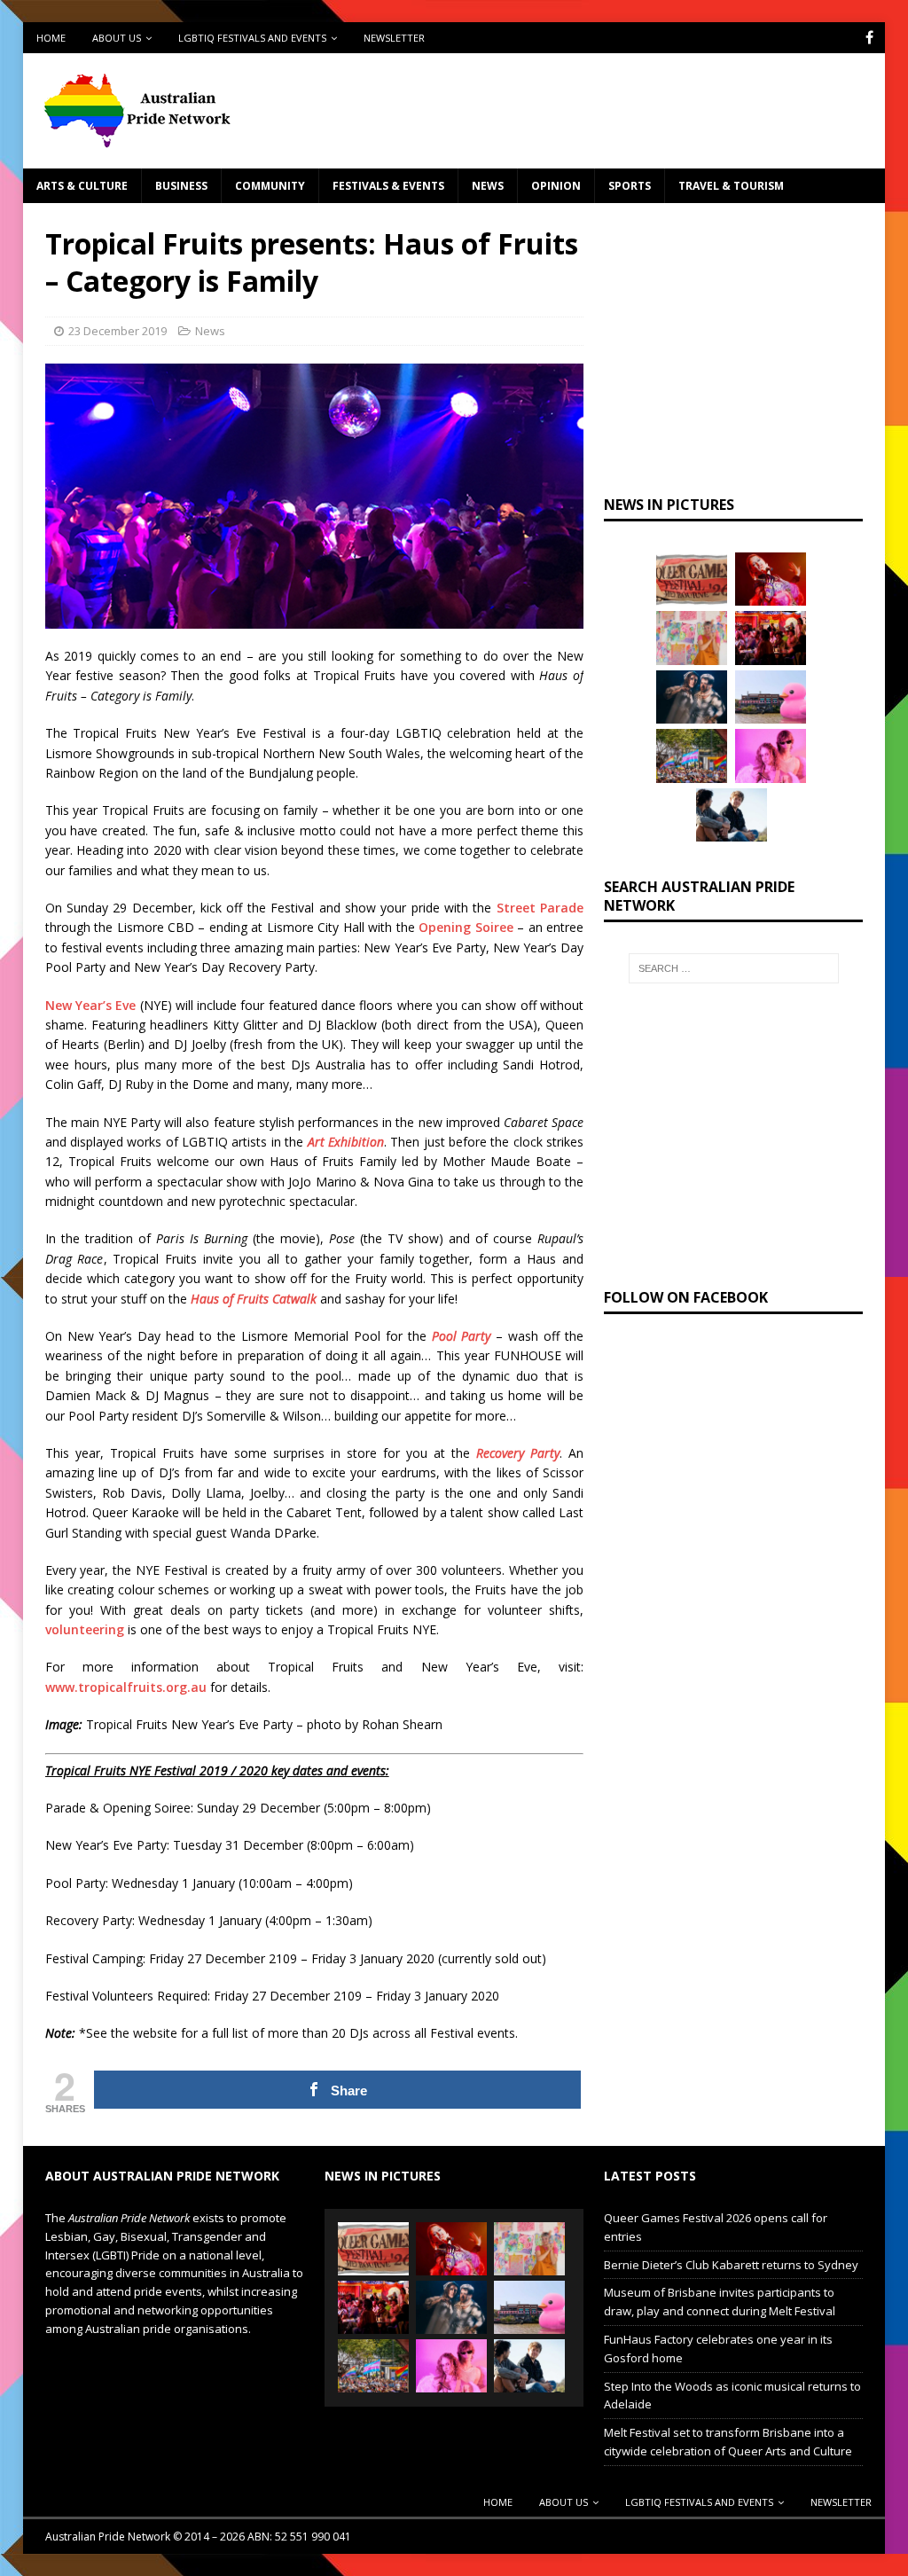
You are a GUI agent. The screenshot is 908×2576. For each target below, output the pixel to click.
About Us (117, 38)
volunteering (85, 1629)
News (488, 186)
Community (270, 186)
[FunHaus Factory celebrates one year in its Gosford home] (771, 638)
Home (51, 38)
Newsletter (394, 38)
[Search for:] (734, 968)
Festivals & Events (388, 186)
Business (181, 186)
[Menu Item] (869, 38)
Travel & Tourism (731, 186)
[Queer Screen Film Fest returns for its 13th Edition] (732, 815)
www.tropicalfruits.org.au (126, 1687)
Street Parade (540, 908)
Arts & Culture (82, 186)
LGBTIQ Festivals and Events (252, 38)
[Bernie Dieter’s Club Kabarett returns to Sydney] (771, 579)
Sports (630, 186)
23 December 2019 (117, 331)
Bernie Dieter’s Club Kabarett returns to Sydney (731, 2265)
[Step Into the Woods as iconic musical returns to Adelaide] (692, 697)
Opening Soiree (466, 927)
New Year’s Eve (91, 1005)
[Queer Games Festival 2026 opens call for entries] (692, 579)
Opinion (556, 186)
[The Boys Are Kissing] (771, 756)
